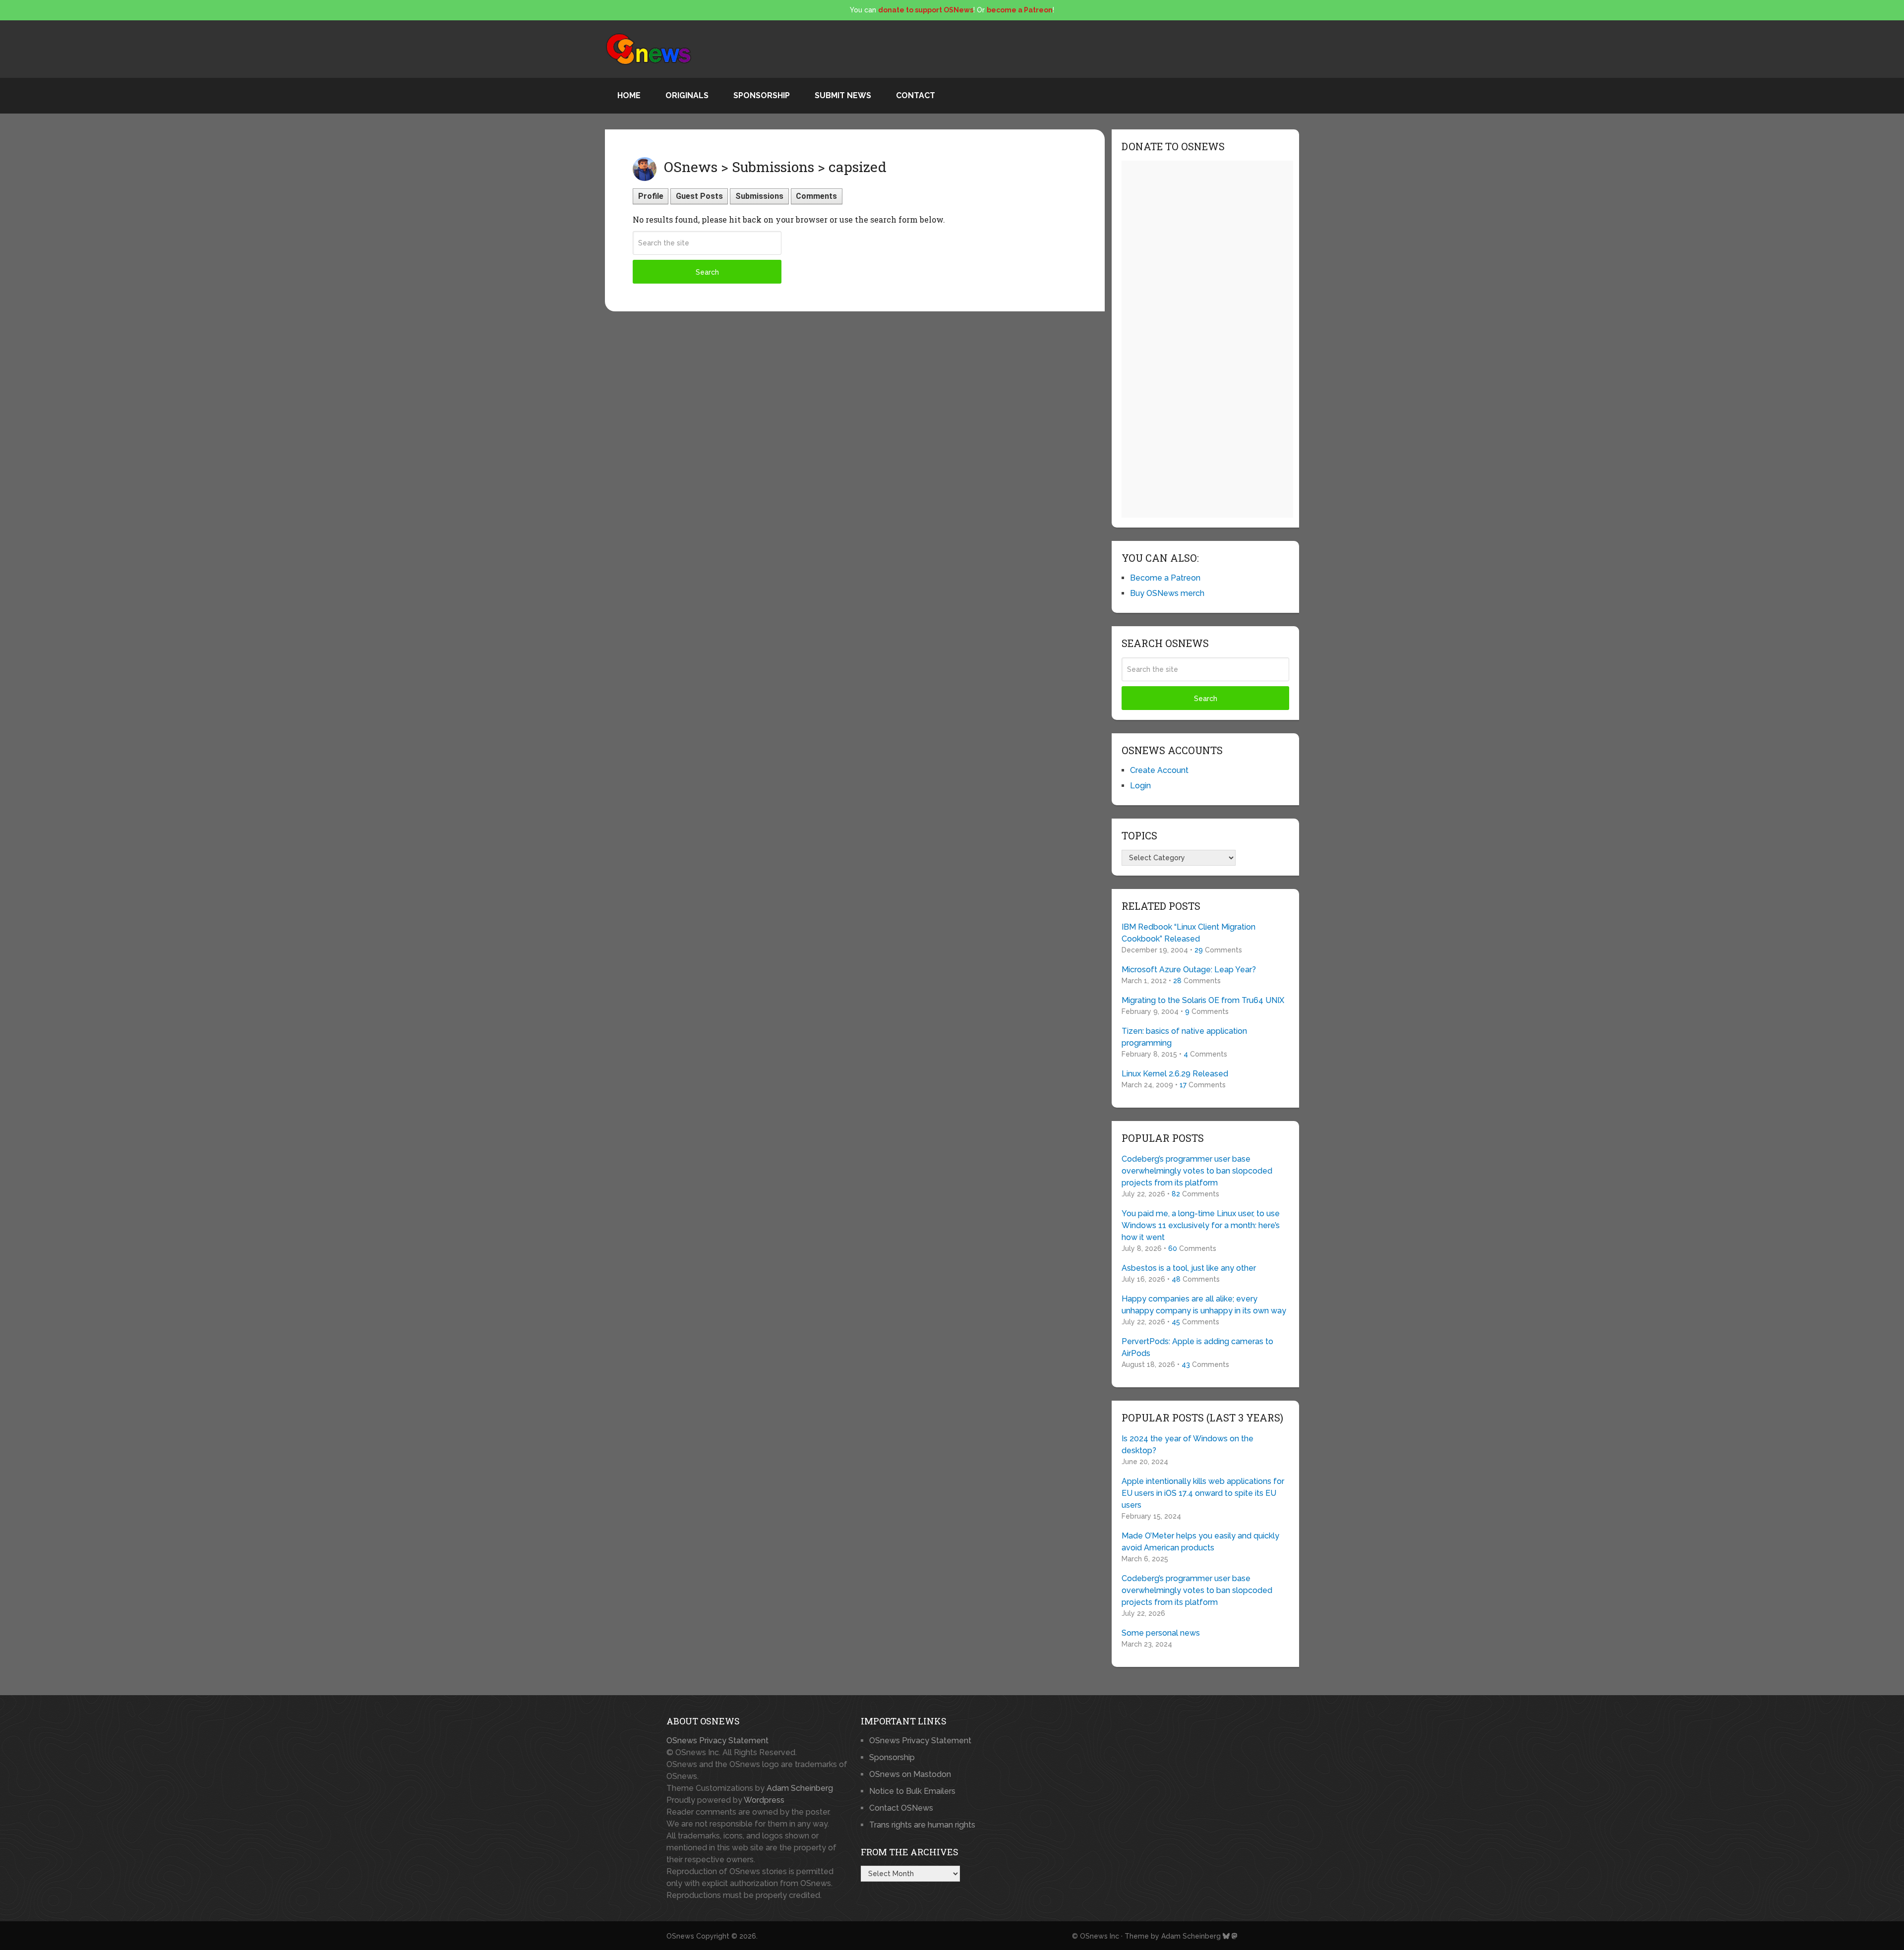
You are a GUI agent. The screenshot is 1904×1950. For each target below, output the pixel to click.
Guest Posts (699, 196)
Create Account (1159, 770)
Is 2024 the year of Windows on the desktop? (1188, 1445)
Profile (651, 196)
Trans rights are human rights (922, 1825)
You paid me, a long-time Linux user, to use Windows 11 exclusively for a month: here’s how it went (1201, 1225)
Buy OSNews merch (1167, 593)
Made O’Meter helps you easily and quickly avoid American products (1200, 1542)
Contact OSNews (901, 1808)
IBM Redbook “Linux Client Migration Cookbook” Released (1189, 933)
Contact (916, 95)
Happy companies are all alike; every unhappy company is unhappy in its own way (1204, 1305)
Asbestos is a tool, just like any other (1189, 1268)
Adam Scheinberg (800, 1788)
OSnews (680, 1936)
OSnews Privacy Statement (717, 1741)
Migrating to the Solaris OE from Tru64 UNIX (1203, 1000)
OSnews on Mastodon (910, 1774)
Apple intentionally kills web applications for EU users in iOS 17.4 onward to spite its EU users (1203, 1493)
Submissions (759, 196)
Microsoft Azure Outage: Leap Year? (1189, 970)
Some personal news (1161, 1633)
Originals (687, 95)
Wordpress (764, 1800)
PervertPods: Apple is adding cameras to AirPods (1197, 1347)
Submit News (843, 95)
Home (629, 95)
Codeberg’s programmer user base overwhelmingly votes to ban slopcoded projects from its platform (1197, 1171)
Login (1140, 786)
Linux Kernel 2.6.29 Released (1175, 1074)
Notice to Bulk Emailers (912, 1791)
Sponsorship (762, 95)
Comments (816, 196)
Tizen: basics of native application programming (1184, 1037)
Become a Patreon (1165, 578)
